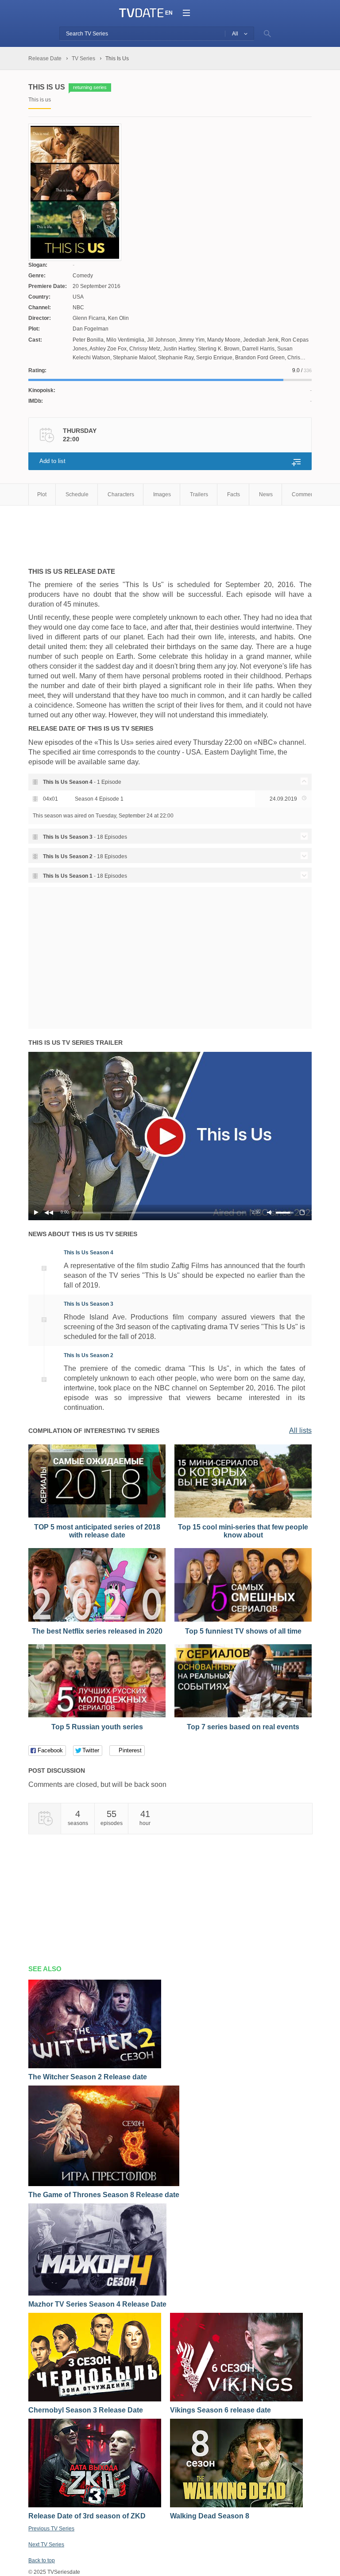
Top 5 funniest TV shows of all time (243, 1631)
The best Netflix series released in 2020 (97, 1631)
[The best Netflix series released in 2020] (97, 1620)
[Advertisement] (132, 532)
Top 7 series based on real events (243, 1727)
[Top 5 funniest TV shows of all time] (243, 1620)
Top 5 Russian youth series (97, 1727)
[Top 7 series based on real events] (243, 1716)
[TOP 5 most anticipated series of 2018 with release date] (97, 1516)
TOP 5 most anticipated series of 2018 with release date (97, 1531)
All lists (300, 1430)
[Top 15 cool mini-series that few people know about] (243, 1516)
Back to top (42, 2560)
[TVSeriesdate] (141, 13)
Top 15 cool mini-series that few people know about (243, 1531)
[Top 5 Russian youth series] (97, 1716)
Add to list (52, 461)
